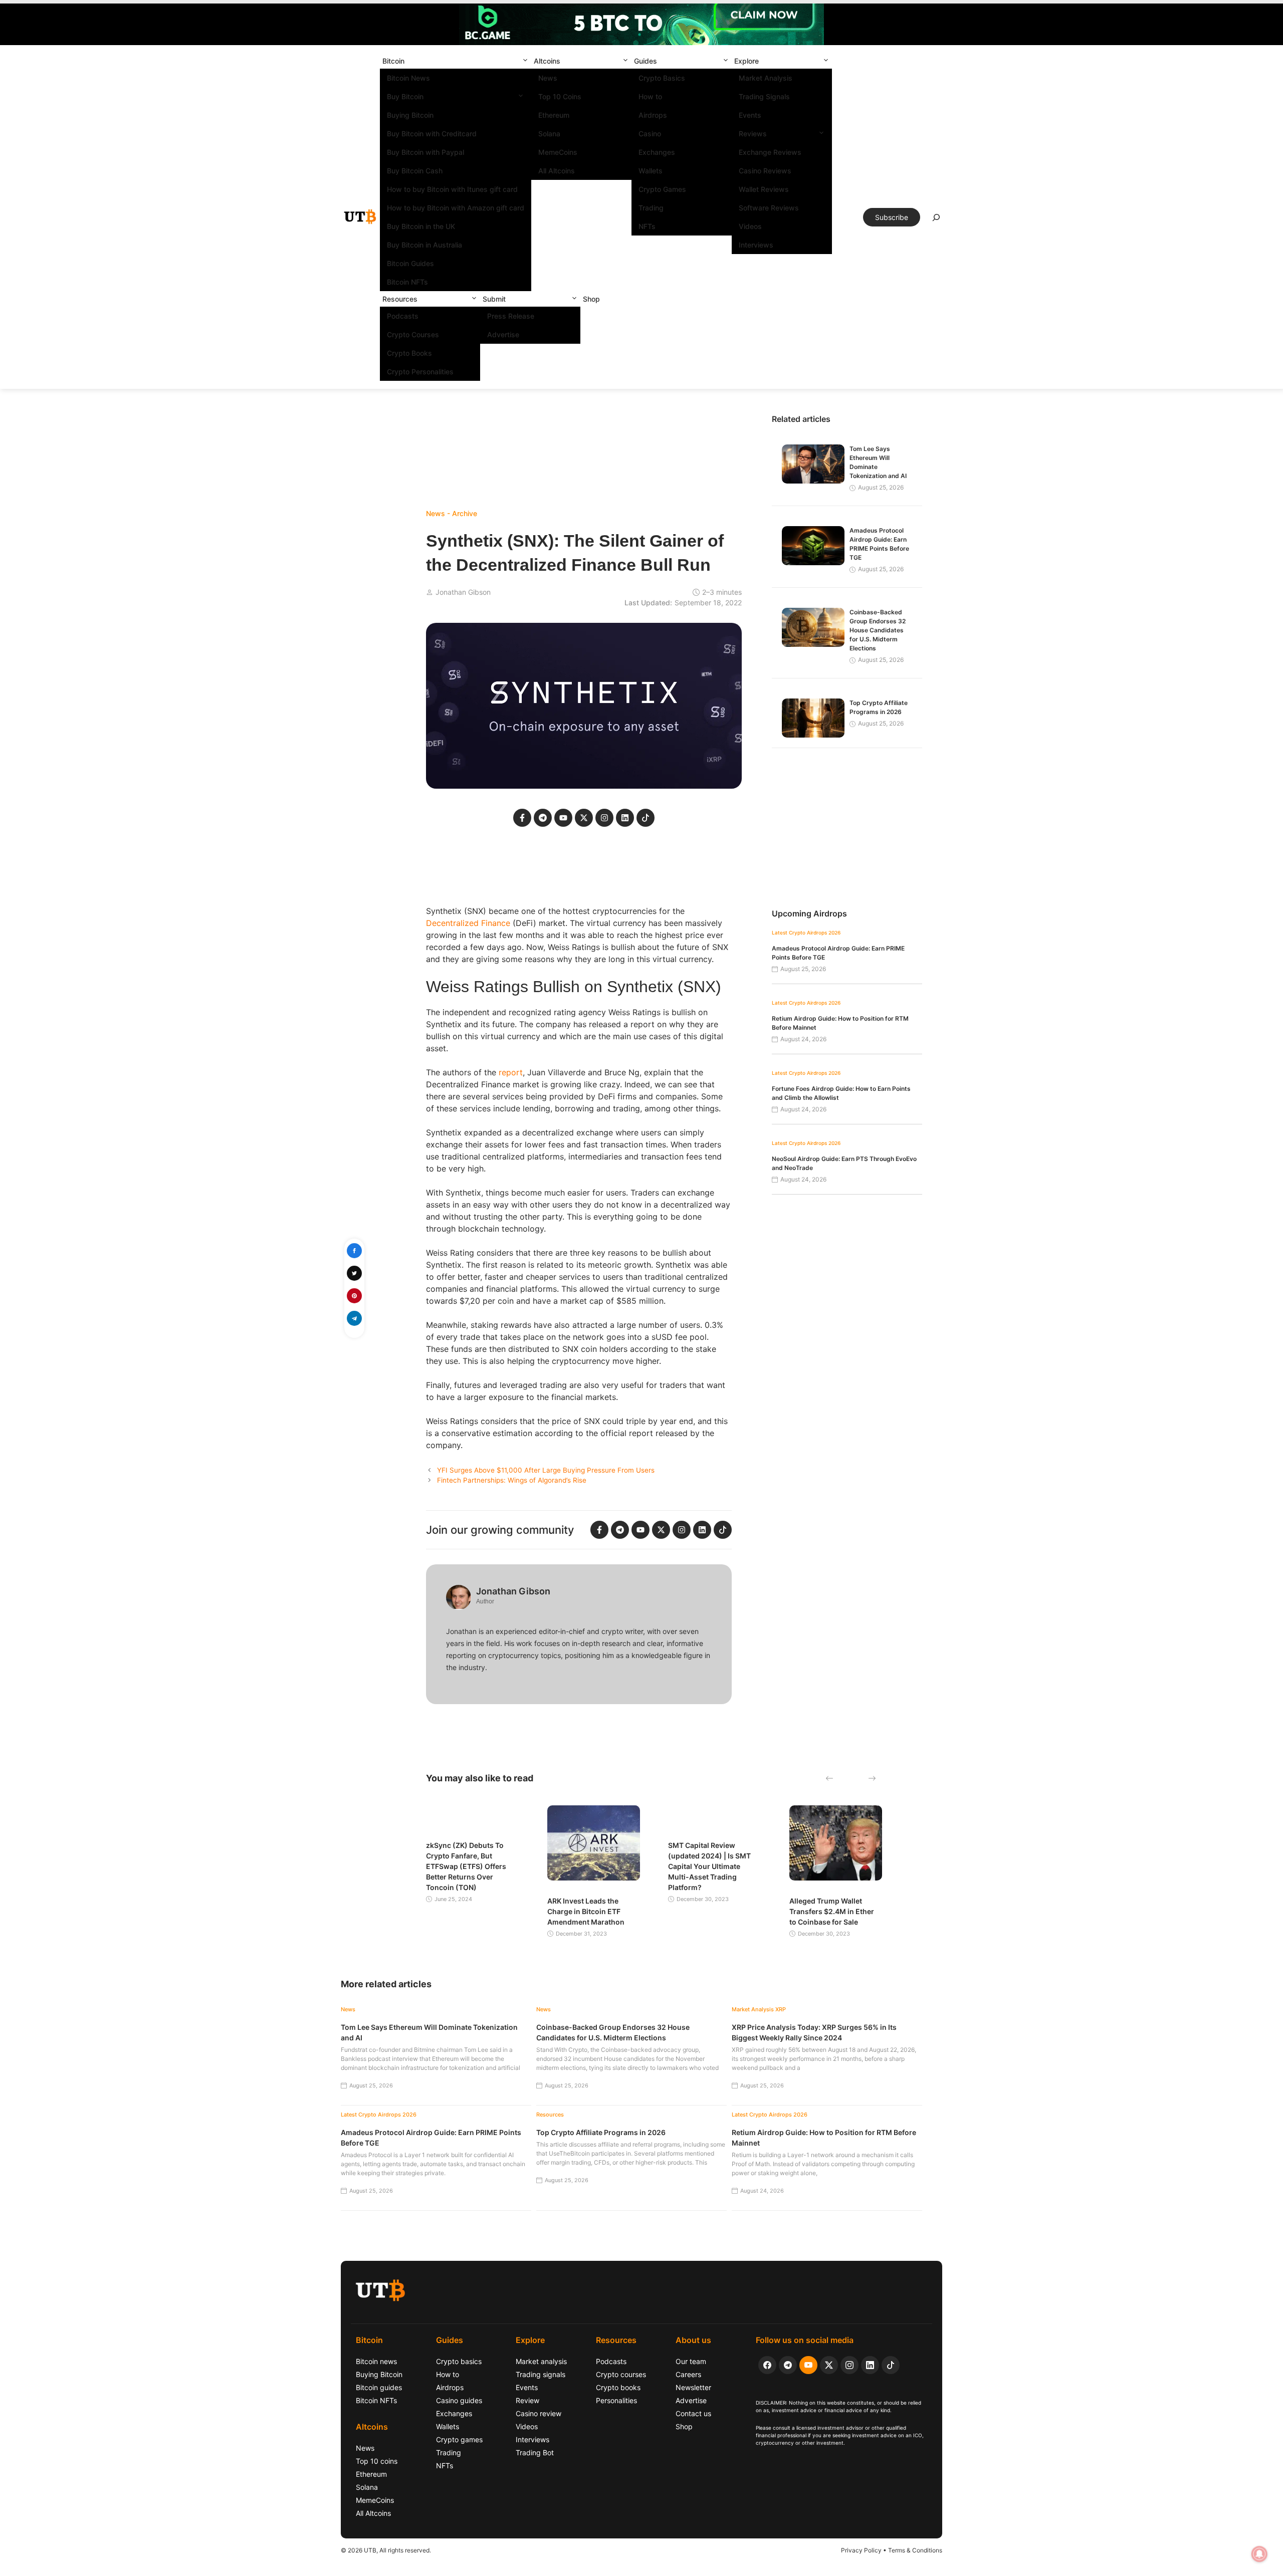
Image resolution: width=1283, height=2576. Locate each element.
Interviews (756, 245)
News (548, 78)
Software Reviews (769, 208)
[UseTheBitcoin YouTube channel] (808, 2365)
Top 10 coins (377, 2461)
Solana (549, 134)
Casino (650, 134)
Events (750, 115)
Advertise (503, 334)
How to (650, 96)
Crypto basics (459, 2361)
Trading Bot (535, 2452)
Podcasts (403, 316)
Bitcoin (393, 61)
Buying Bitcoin (410, 115)
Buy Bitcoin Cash (415, 171)
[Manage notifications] (1259, 2554)
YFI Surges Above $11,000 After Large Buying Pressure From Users (546, 1470)
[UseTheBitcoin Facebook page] (767, 2365)
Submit (494, 299)
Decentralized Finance (468, 923)
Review (527, 2400)
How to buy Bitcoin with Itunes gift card (452, 189)
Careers (688, 2374)
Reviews (753, 134)
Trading (651, 208)
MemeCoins (558, 152)
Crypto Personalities (420, 372)
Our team (691, 2361)
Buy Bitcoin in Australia (424, 245)
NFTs (647, 226)
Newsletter (693, 2387)
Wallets (651, 171)
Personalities (616, 2400)
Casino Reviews (765, 171)
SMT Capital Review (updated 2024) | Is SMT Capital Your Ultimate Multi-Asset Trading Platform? (709, 1866)
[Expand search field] (936, 220)
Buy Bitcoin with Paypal (425, 152)
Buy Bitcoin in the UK (421, 226)
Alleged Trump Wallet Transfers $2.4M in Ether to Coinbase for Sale (832, 1911)
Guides (646, 61)
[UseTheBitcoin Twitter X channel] (829, 2365)
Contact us (693, 2413)
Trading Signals (764, 96)
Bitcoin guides (379, 2387)
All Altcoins (557, 171)
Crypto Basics (662, 78)
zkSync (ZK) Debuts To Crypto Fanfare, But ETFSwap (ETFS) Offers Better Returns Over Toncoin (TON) (466, 1866)
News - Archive (452, 513)
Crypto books (618, 2387)
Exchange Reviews (770, 152)
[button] (525, 61)
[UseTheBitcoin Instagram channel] (849, 2365)
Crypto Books (409, 353)
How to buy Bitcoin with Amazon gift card (456, 208)
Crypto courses (621, 2374)
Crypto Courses (413, 334)
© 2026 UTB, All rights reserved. (386, 2550)
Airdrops (653, 115)
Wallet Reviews (764, 189)
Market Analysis (766, 78)
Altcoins (547, 61)
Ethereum (554, 115)
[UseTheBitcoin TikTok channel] (891, 2365)
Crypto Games (662, 189)
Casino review (539, 2413)
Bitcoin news (376, 2361)
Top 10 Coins (560, 96)
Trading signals (541, 2374)
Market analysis (541, 2361)
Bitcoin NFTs (407, 282)
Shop (591, 299)
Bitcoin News (408, 78)
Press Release (511, 316)
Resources (400, 299)
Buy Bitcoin (405, 96)
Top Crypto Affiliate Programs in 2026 (601, 2132)
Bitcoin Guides (410, 263)
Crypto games (459, 2439)
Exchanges (657, 152)
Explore (746, 61)
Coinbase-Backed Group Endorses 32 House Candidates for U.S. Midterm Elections (878, 630)
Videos (750, 226)
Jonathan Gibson (463, 592)
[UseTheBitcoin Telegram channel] (788, 2365)
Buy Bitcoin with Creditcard (432, 134)
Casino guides (459, 2400)
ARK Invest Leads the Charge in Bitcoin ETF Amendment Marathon (586, 1911)
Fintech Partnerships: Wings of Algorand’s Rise (512, 1480)
